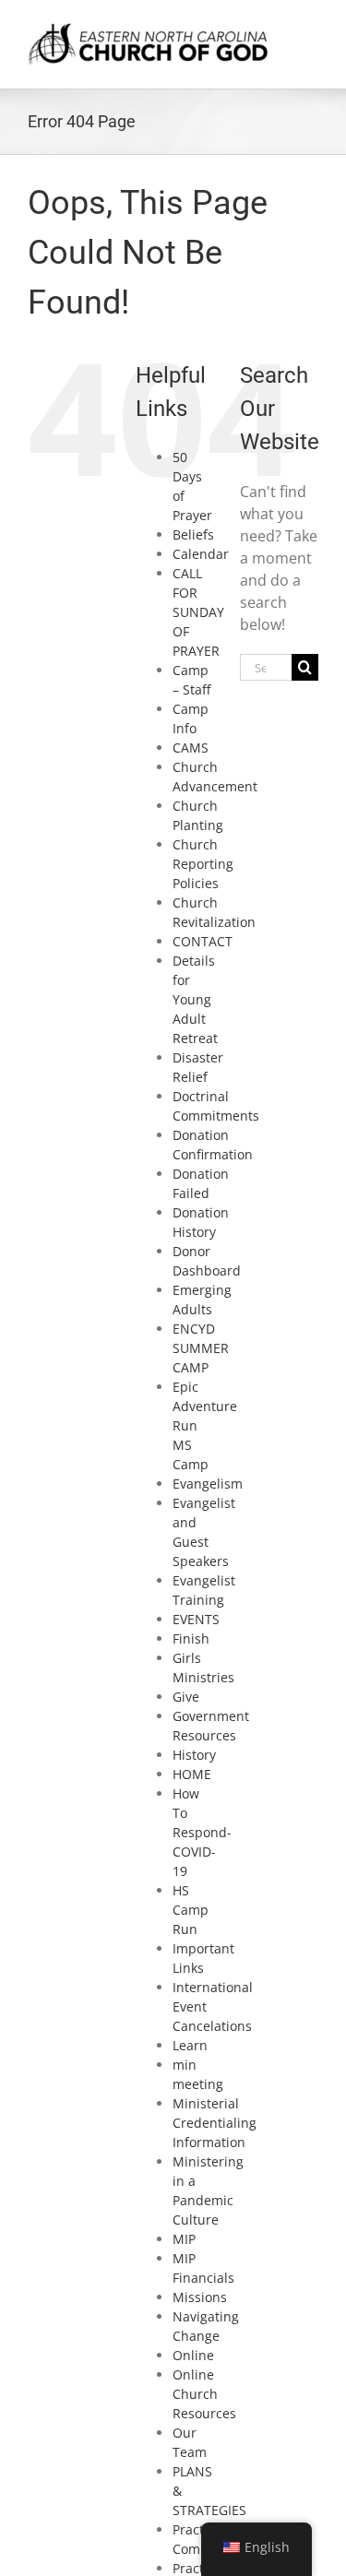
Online (193, 2355)
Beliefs (193, 534)
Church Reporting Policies (203, 864)
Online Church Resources (204, 2394)
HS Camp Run (191, 1910)
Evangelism (208, 1484)
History (194, 1755)
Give (186, 1697)
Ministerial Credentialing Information (215, 2123)
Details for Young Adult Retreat (195, 999)
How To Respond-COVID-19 (202, 1832)
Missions (200, 2297)
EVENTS (196, 1619)
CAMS (191, 748)
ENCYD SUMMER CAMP (201, 1348)
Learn (190, 2045)
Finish (191, 1638)
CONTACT (203, 941)
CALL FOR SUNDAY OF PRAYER (198, 612)
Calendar (201, 554)
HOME (192, 1774)
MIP (184, 2239)
